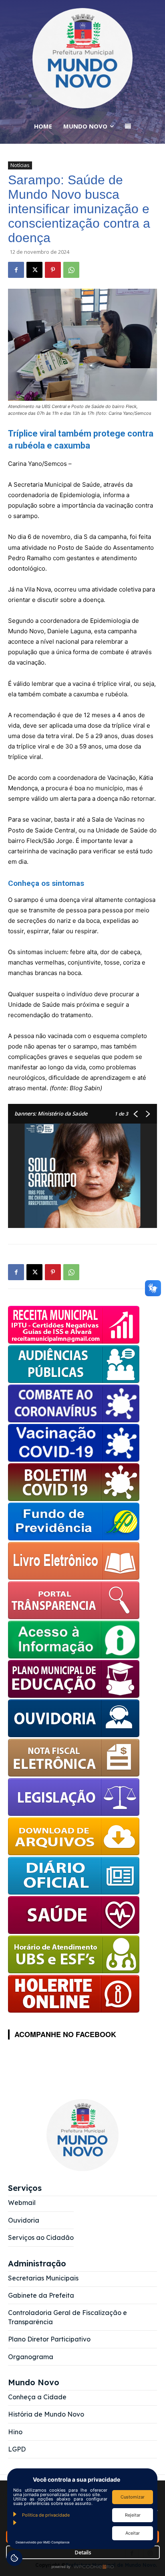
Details (83, 2552)
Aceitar (133, 2533)
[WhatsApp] (71, 270)
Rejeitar (133, 2515)
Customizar (133, 2497)
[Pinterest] (53, 270)
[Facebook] (16, 270)
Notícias (20, 165)
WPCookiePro (85, 2567)
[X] (34, 270)
